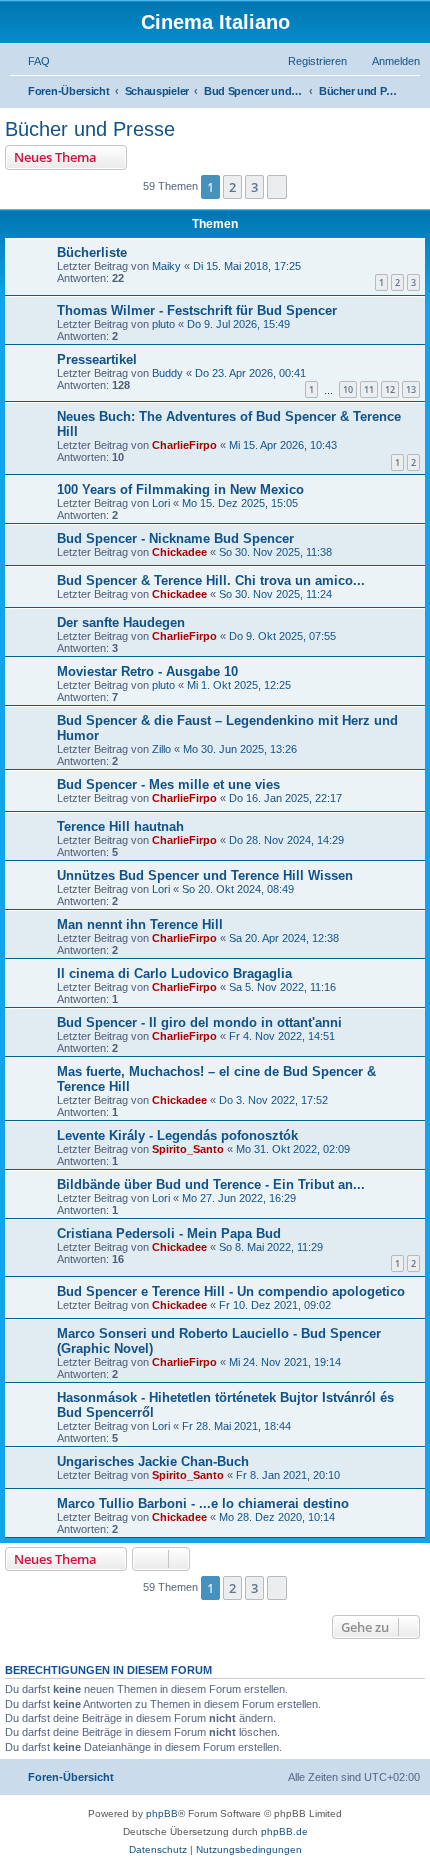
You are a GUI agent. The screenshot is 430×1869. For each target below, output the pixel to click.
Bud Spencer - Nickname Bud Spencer (175, 538)
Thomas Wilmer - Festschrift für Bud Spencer (197, 310)
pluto (163, 324)
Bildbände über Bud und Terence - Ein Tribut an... (211, 1184)
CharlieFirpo (184, 445)
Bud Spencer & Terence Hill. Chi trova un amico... (211, 580)
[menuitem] (30, 61)
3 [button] (254, 187)
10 (348, 389)
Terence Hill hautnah (120, 826)
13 (411, 389)
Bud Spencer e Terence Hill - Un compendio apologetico (231, 1291)
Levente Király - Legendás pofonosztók (177, 1135)
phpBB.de (284, 1831)
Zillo (161, 749)
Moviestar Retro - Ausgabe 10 (147, 671)
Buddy (167, 373)
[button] (277, 187)
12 (390, 389)
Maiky (166, 266)
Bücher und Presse (90, 129)
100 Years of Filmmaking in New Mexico (180, 489)
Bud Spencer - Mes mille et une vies (168, 784)
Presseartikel (97, 359)
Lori (161, 503)
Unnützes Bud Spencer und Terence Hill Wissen (205, 875)
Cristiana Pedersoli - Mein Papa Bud (169, 1233)
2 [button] (232, 187)
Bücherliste (92, 252)
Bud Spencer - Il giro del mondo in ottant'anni (199, 1022)
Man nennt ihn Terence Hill (140, 924)
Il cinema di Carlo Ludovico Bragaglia (174, 973)
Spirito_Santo (188, 1149)
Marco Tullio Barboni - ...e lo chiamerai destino (203, 1503)
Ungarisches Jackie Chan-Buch (153, 1461)
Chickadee (179, 552)
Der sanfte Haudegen (121, 622)
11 (369, 389)
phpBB (162, 1813)
